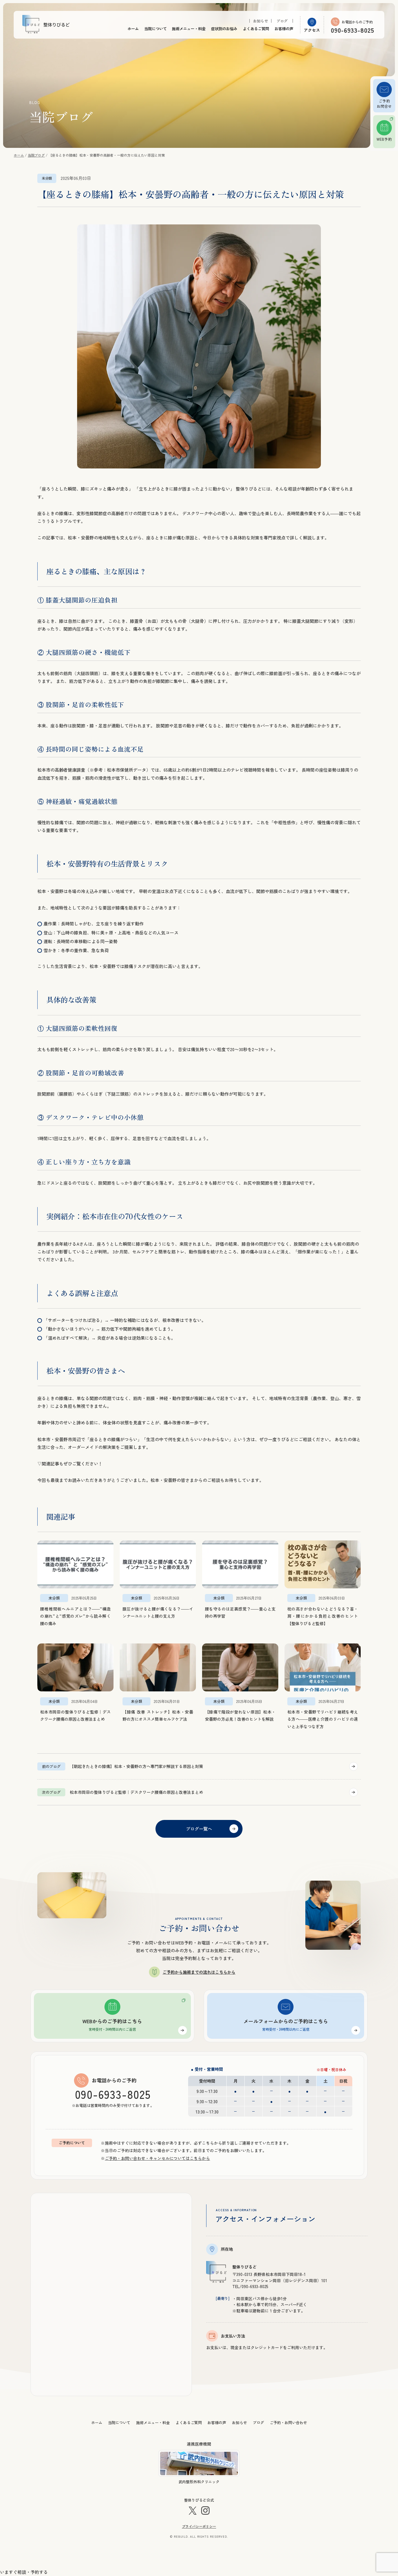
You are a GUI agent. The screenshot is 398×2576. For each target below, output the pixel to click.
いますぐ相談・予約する (24, 2572)
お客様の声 (284, 29)
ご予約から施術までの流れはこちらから (199, 1972)
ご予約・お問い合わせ (288, 2422)
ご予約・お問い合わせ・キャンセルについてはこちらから (157, 2158)
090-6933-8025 (113, 2094)
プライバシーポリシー (199, 2526)
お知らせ (261, 21)
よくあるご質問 (256, 29)
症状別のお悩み (224, 29)
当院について (155, 29)
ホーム (133, 29)
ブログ (282, 21)
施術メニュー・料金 (189, 29)
